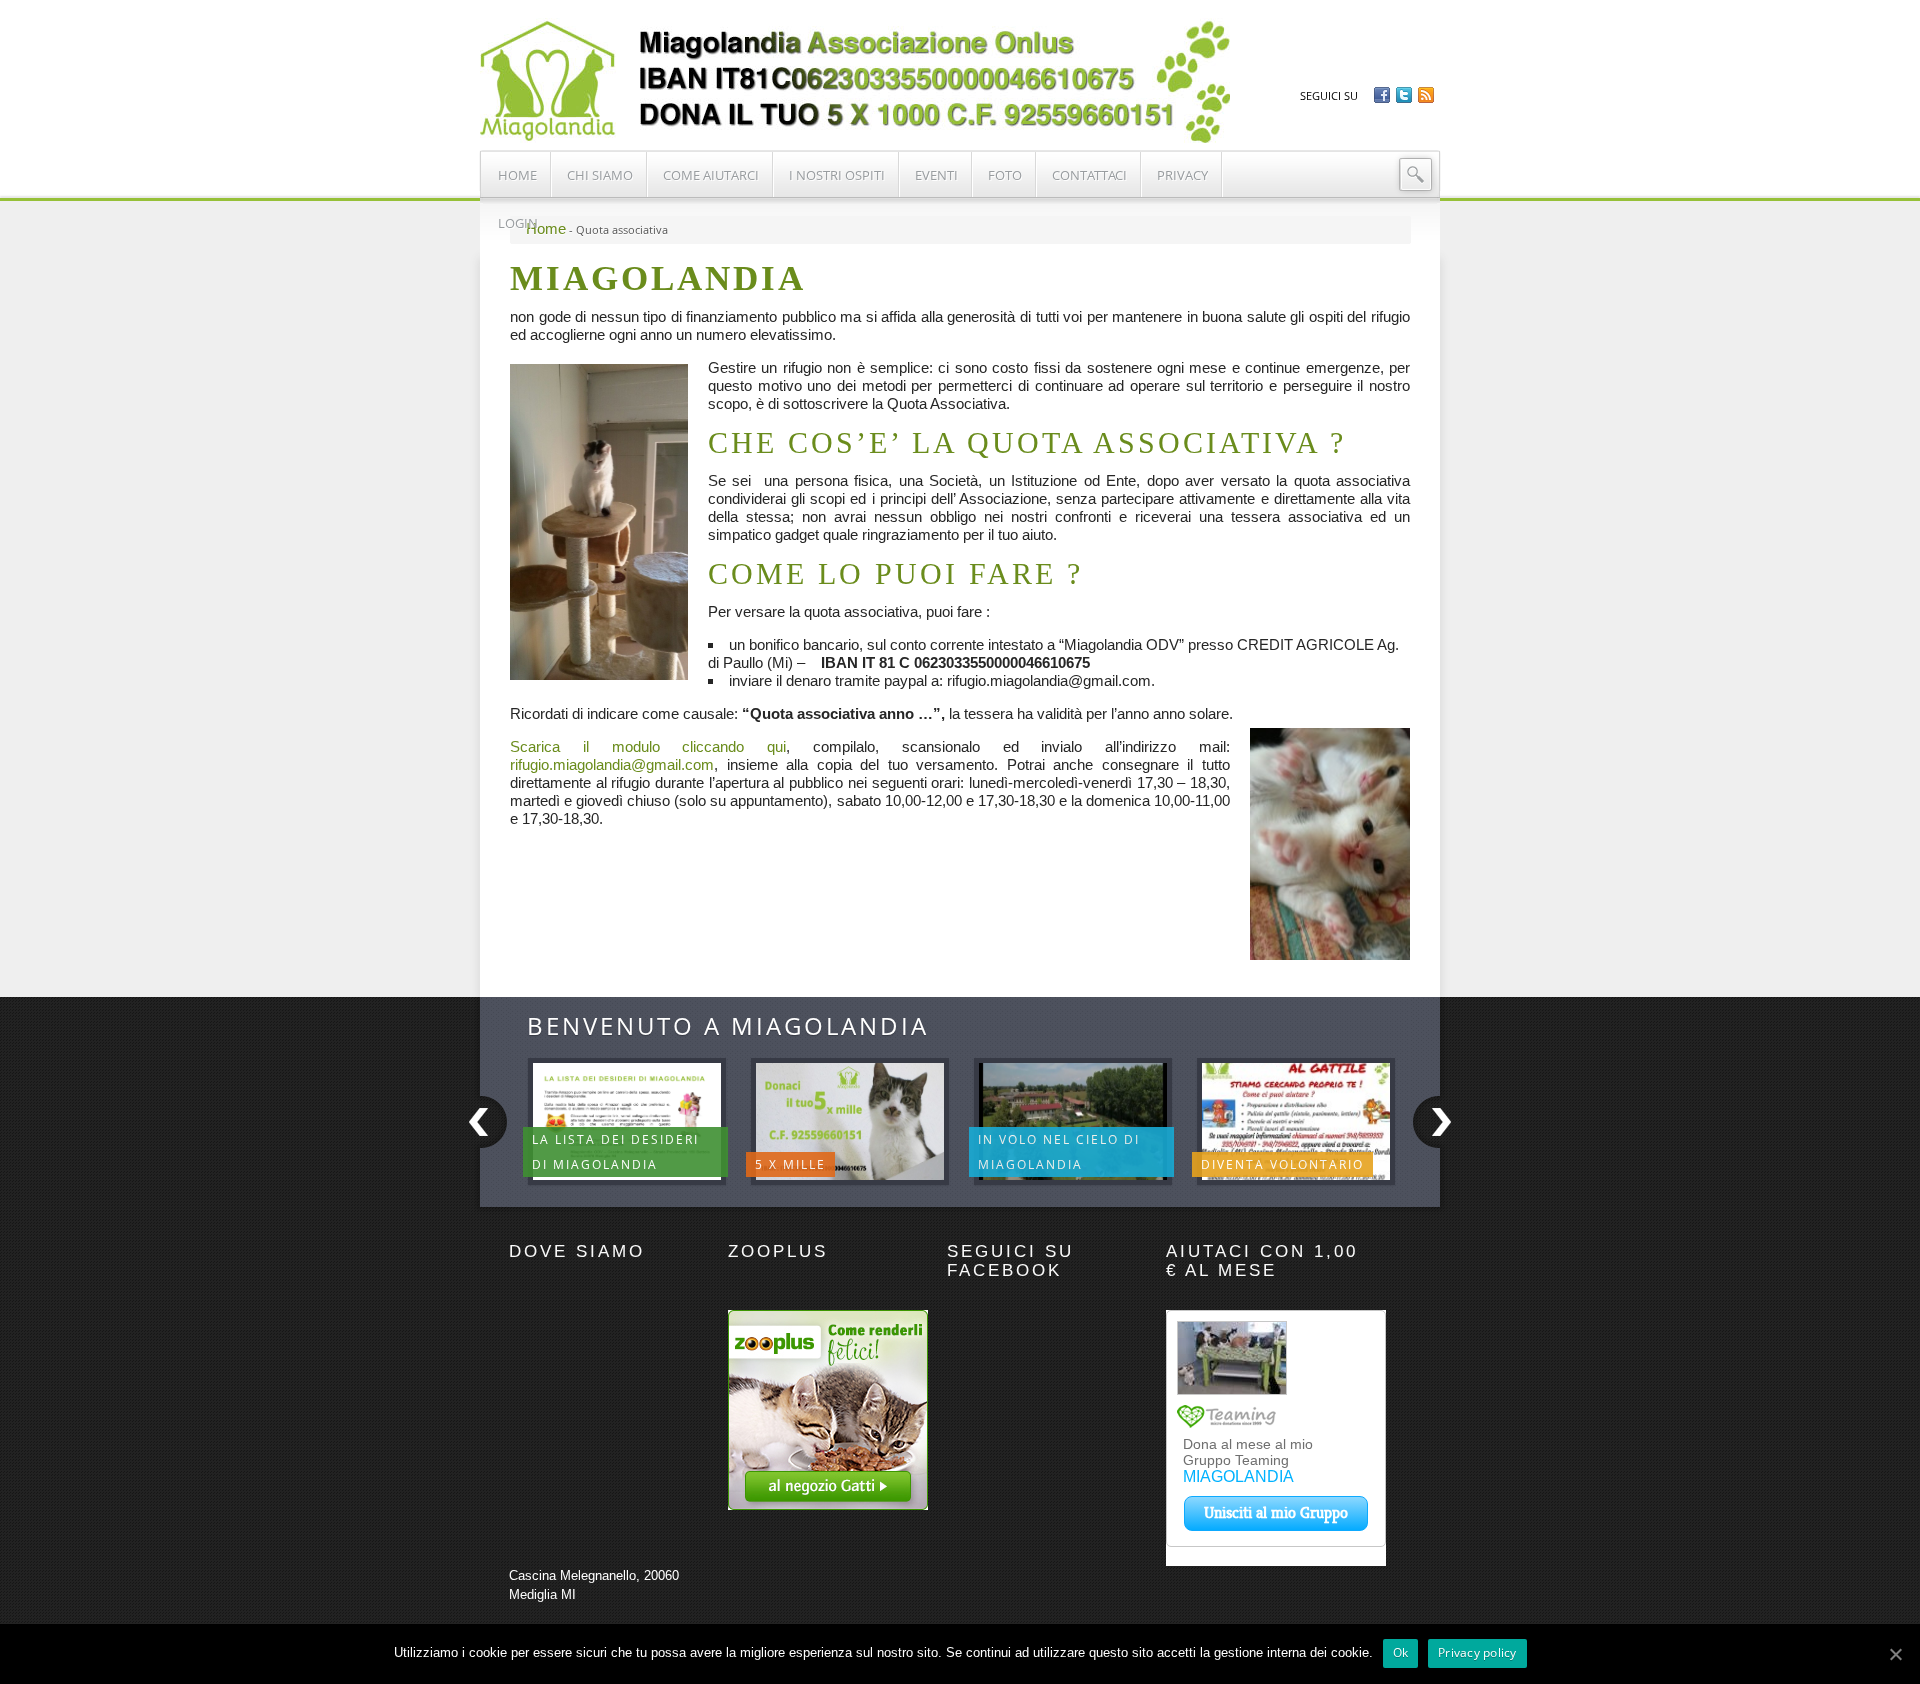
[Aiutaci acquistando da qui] (828, 1505)
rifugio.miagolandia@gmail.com (612, 764)
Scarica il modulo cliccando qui (648, 746)
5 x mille (790, 1164)
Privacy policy (1477, 1652)
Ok (1401, 1652)
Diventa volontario (1282, 1164)
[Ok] (1895, 1654)
